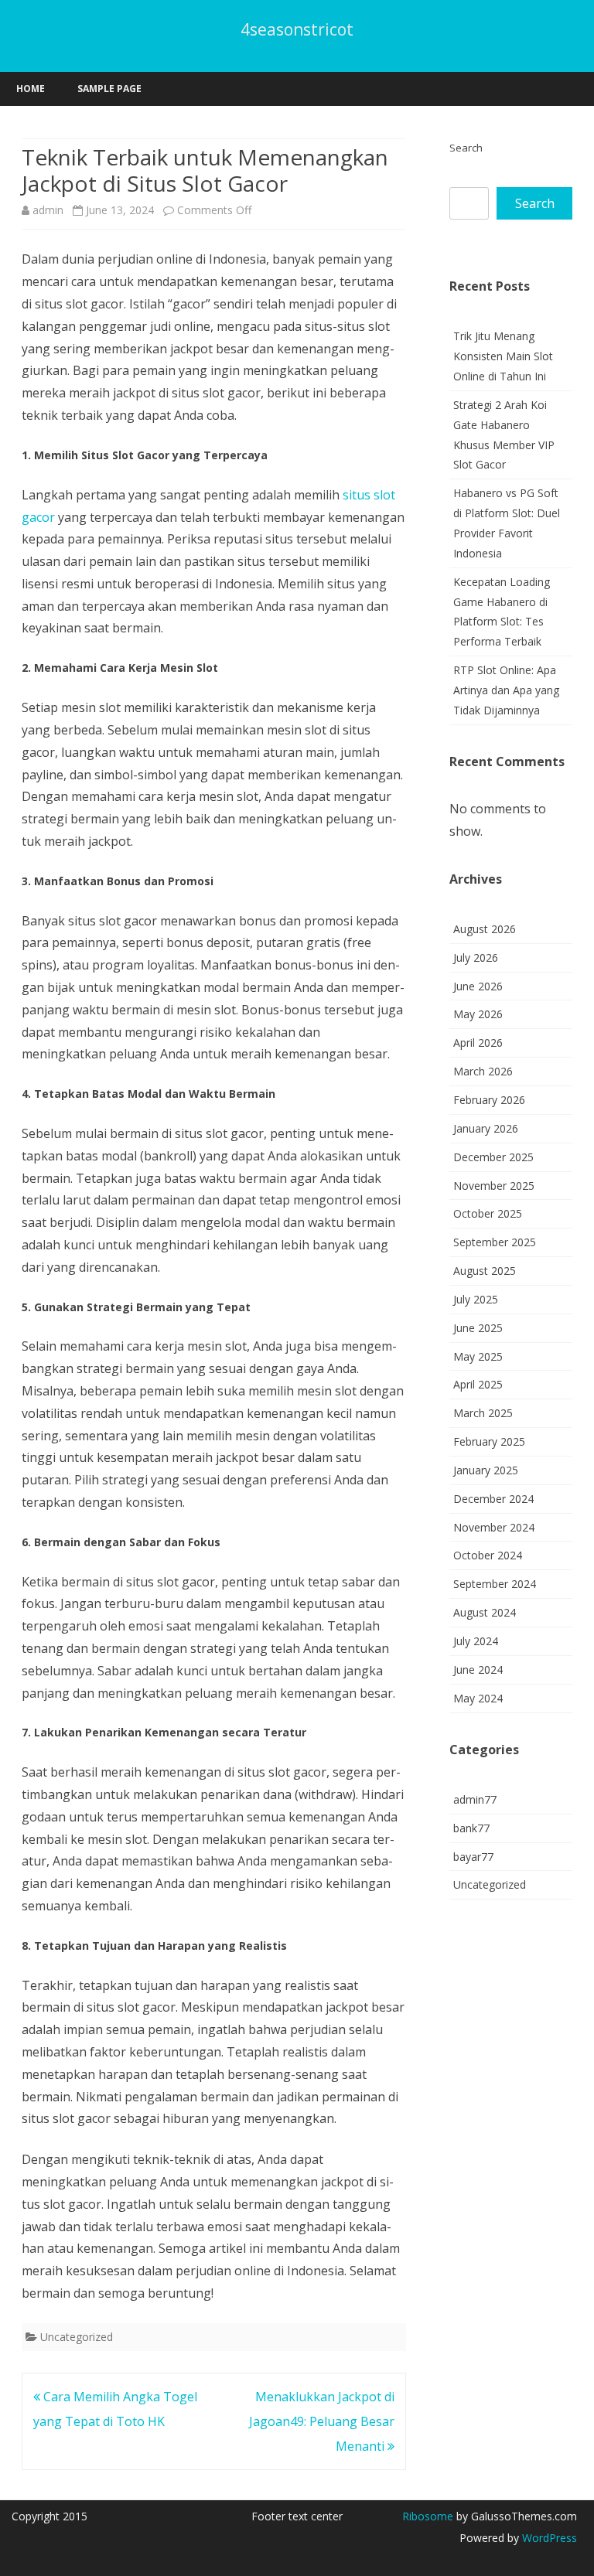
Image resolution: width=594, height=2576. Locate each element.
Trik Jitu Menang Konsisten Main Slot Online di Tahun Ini (503, 356)
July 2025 (476, 1299)
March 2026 (483, 1071)
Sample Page (109, 89)
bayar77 (473, 1857)
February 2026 (489, 1100)
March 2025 (483, 1413)
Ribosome (428, 2516)
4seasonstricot (297, 30)
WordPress (548, 2538)
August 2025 (485, 1271)
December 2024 (493, 1499)
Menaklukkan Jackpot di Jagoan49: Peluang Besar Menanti (322, 2421)
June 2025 (478, 1328)
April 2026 (478, 1043)
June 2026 (478, 986)
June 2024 (478, 1670)
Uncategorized (77, 2337)
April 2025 (478, 1384)
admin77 (475, 1799)
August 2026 (485, 929)
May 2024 (478, 1698)
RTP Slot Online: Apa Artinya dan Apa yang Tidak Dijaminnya (506, 690)
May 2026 (478, 1014)
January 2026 (486, 1128)
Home (31, 89)
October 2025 (488, 1213)
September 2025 (495, 1242)
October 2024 (488, 1555)
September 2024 (495, 1584)
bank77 (471, 1828)
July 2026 (476, 957)
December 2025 (493, 1157)
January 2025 (486, 1470)
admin (48, 210)
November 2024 (494, 1527)
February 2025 (489, 1441)
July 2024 (476, 1641)
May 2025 (478, 1356)
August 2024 (485, 1612)
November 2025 (494, 1186)
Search (466, 148)
